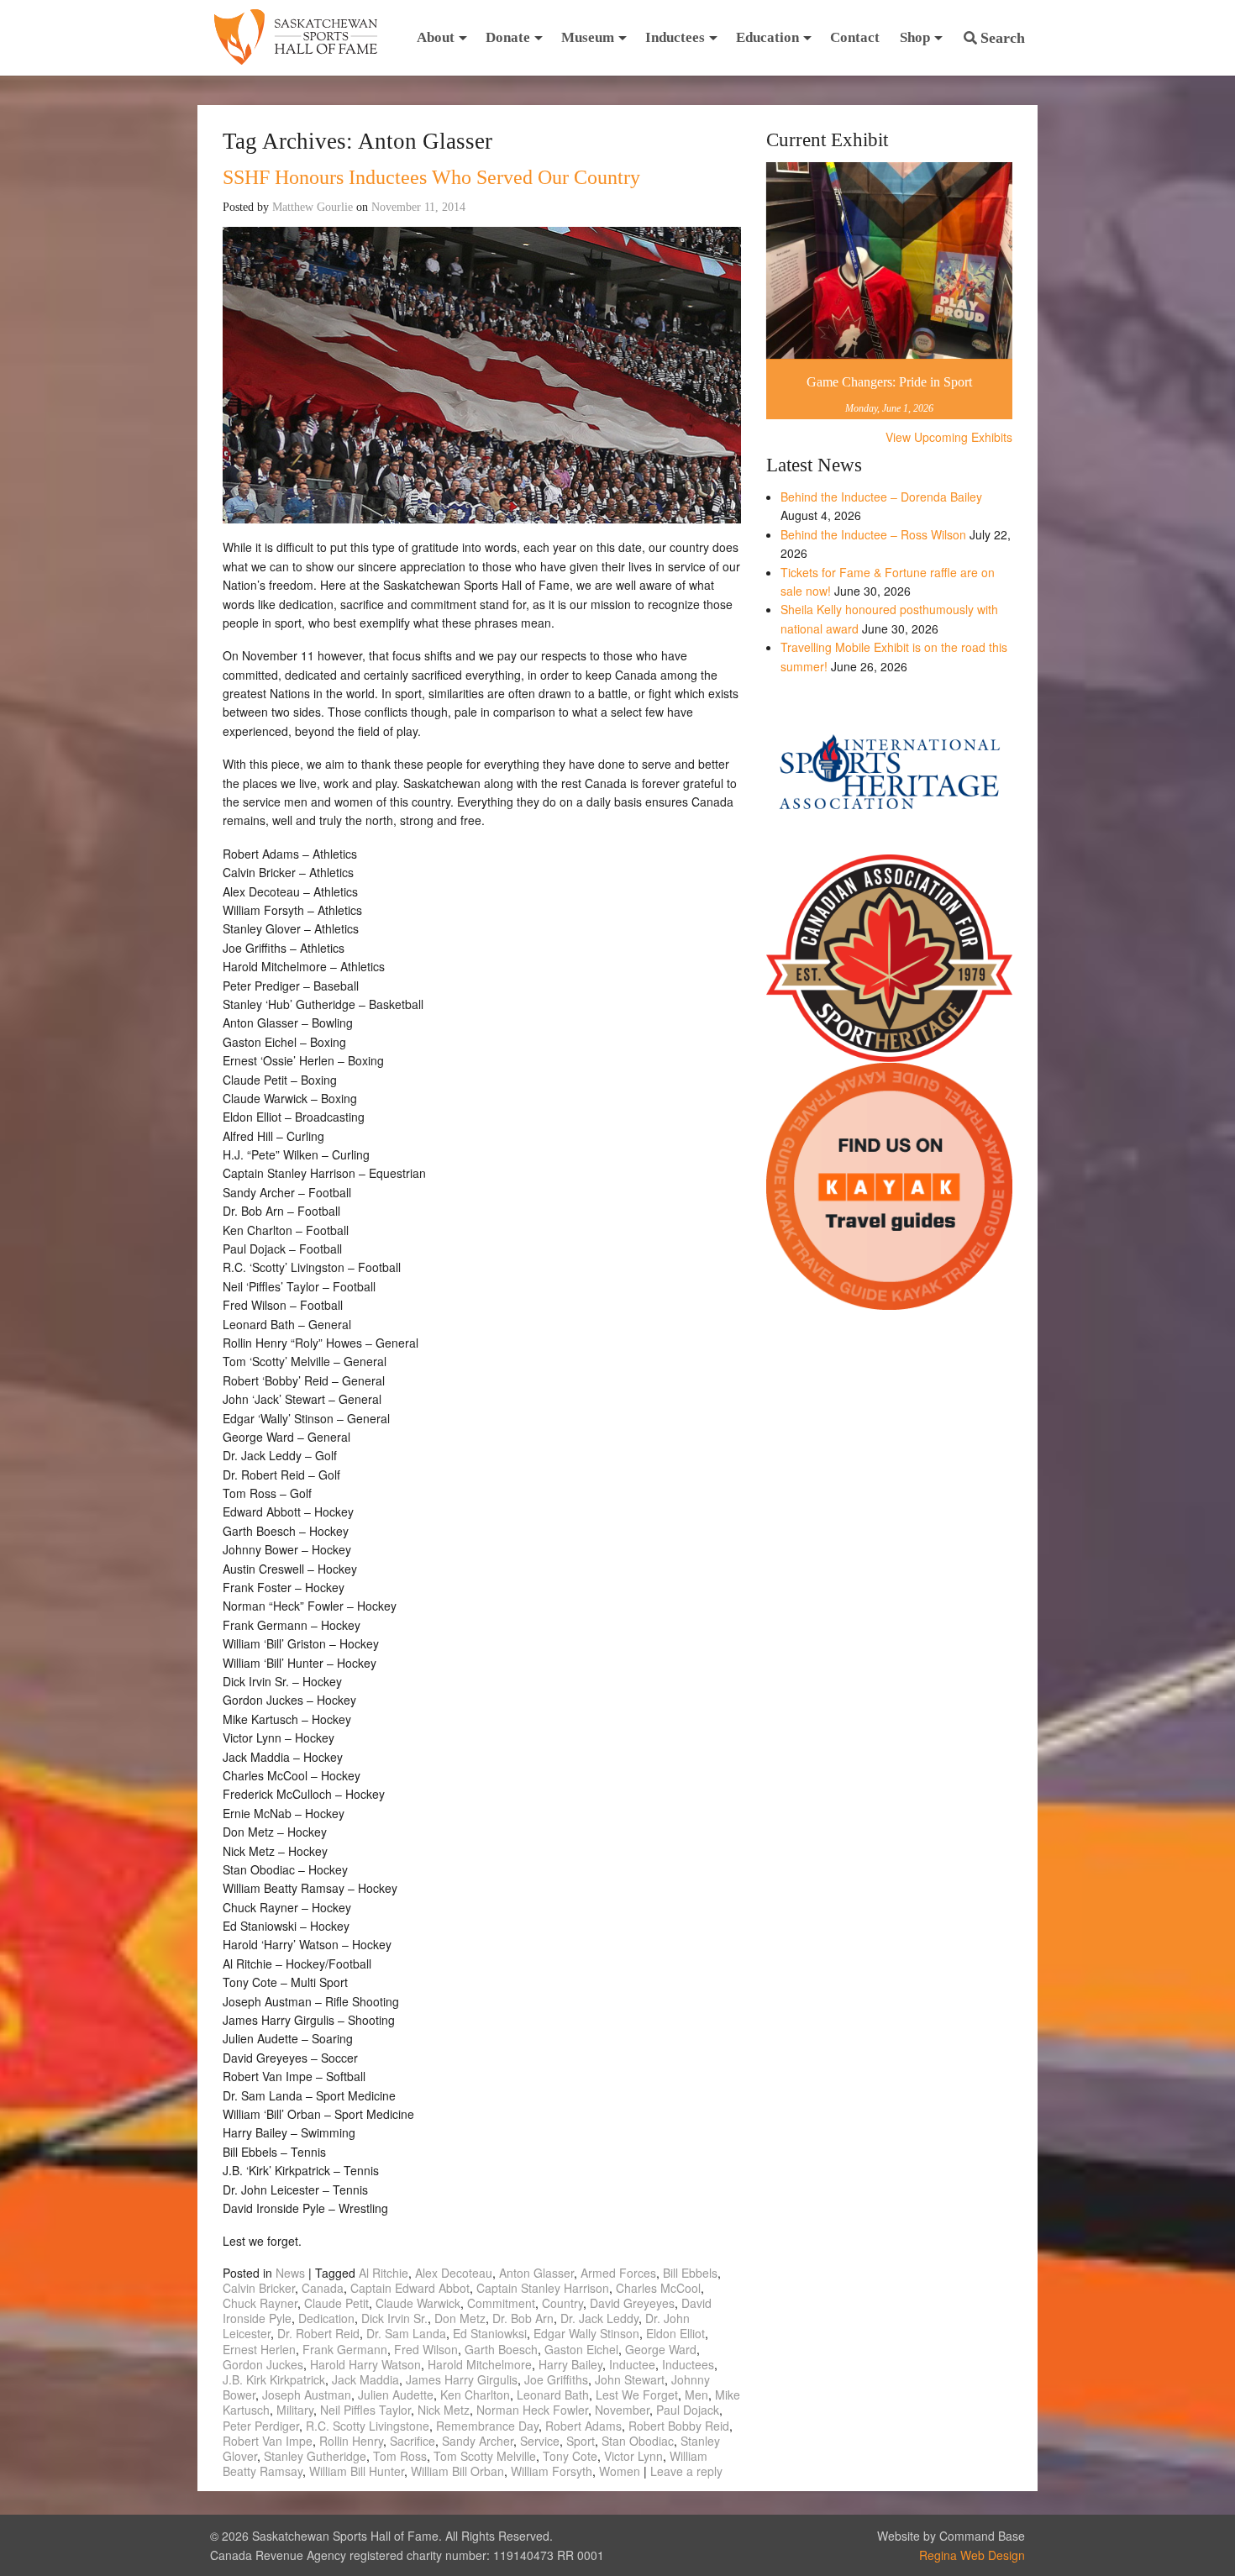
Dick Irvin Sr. (394, 2318)
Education (767, 37)
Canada (323, 2288)
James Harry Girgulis (462, 2379)
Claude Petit (336, 2303)
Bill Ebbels (690, 2273)
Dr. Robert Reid (318, 2333)
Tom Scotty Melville (485, 2456)
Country (562, 2303)
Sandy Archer (478, 2441)
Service (540, 2441)
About (436, 37)
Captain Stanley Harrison (543, 2288)
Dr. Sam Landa (406, 2333)
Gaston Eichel (581, 2349)
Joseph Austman (307, 2395)
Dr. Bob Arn (523, 2318)
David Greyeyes (632, 2303)
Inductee (632, 2364)
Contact (855, 37)
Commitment (501, 2303)
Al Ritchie (384, 2273)
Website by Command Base (951, 2536)
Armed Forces (618, 2273)
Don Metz (460, 2318)
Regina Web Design (972, 2555)
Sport (581, 2441)
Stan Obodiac (638, 2441)
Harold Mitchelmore (480, 2364)
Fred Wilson (426, 2349)
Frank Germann (345, 2349)
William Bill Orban (457, 2471)
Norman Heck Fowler (532, 2410)
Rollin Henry (351, 2441)
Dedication (326, 2318)
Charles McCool (658, 2288)
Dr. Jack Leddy (599, 2318)
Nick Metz (444, 2410)
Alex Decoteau (454, 2273)
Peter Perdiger (261, 2426)
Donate (508, 37)
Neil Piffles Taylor (365, 2410)
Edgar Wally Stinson (586, 2333)
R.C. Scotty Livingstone (368, 2426)
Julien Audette (396, 2395)
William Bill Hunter (357, 2471)
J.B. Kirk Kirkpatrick (274, 2379)
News (290, 2273)
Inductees (675, 37)
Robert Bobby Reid (679, 2426)
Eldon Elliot (675, 2333)
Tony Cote (570, 2456)
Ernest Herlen (259, 2349)
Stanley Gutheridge (315, 2456)
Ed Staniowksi (490, 2333)
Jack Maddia (365, 2379)
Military (295, 2410)
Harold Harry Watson (365, 2364)
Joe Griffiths (556, 2379)
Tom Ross (400, 2456)
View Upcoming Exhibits (949, 437)
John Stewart (630, 2379)
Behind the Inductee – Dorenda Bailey (881, 497)
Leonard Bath (553, 2395)
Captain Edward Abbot (410, 2288)
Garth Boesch (501, 2349)
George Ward (661, 2349)
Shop (915, 37)
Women (620, 2471)
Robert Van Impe (268, 2441)
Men (696, 2395)
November (622, 2410)
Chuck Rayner (260, 2303)
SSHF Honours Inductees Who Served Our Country (431, 177)
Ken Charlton (475, 2395)
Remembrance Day (487, 2426)
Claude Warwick (418, 2303)
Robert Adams (583, 2426)
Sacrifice (413, 2441)
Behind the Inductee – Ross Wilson (873, 534)
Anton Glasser (536, 2273)
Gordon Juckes (263, 2364)
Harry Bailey (570, 2364)
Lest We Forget (637, 2395)
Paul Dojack (688, 2410)
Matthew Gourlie (313, 207)
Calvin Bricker (259, 2288)
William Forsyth (552, 2471)
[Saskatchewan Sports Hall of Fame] (296, 38)
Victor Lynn (633, 2456)
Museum (588, 37)
